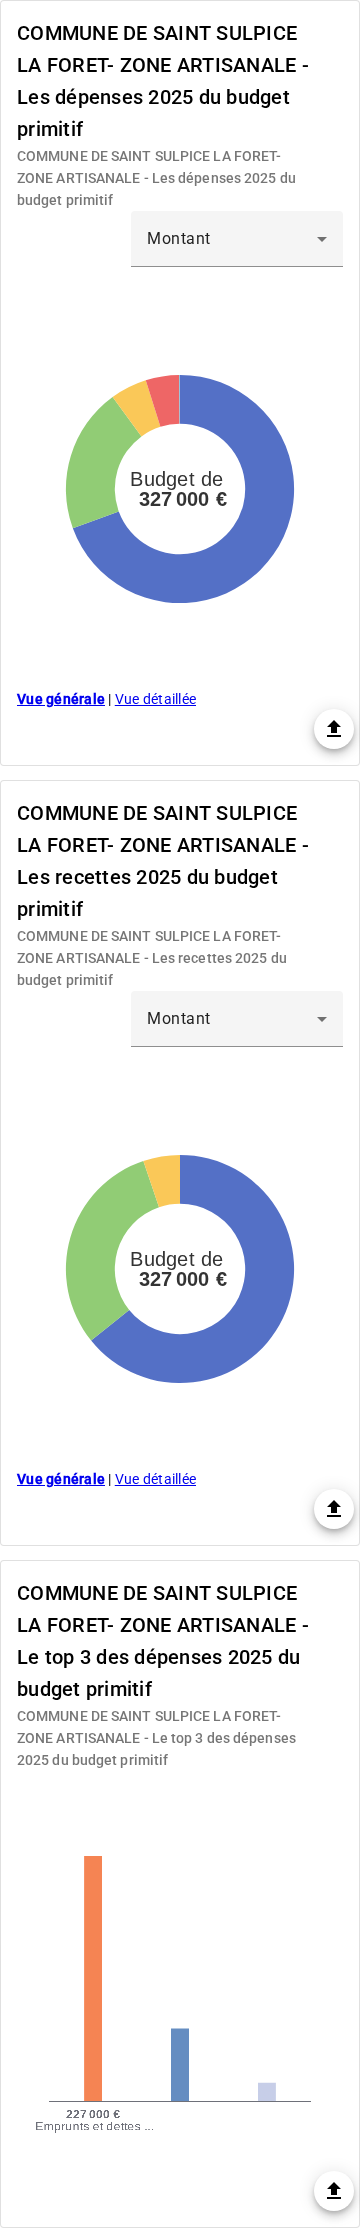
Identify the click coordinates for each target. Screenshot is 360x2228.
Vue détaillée (155, 699)
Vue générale (61, 699)
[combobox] (237, 239)
